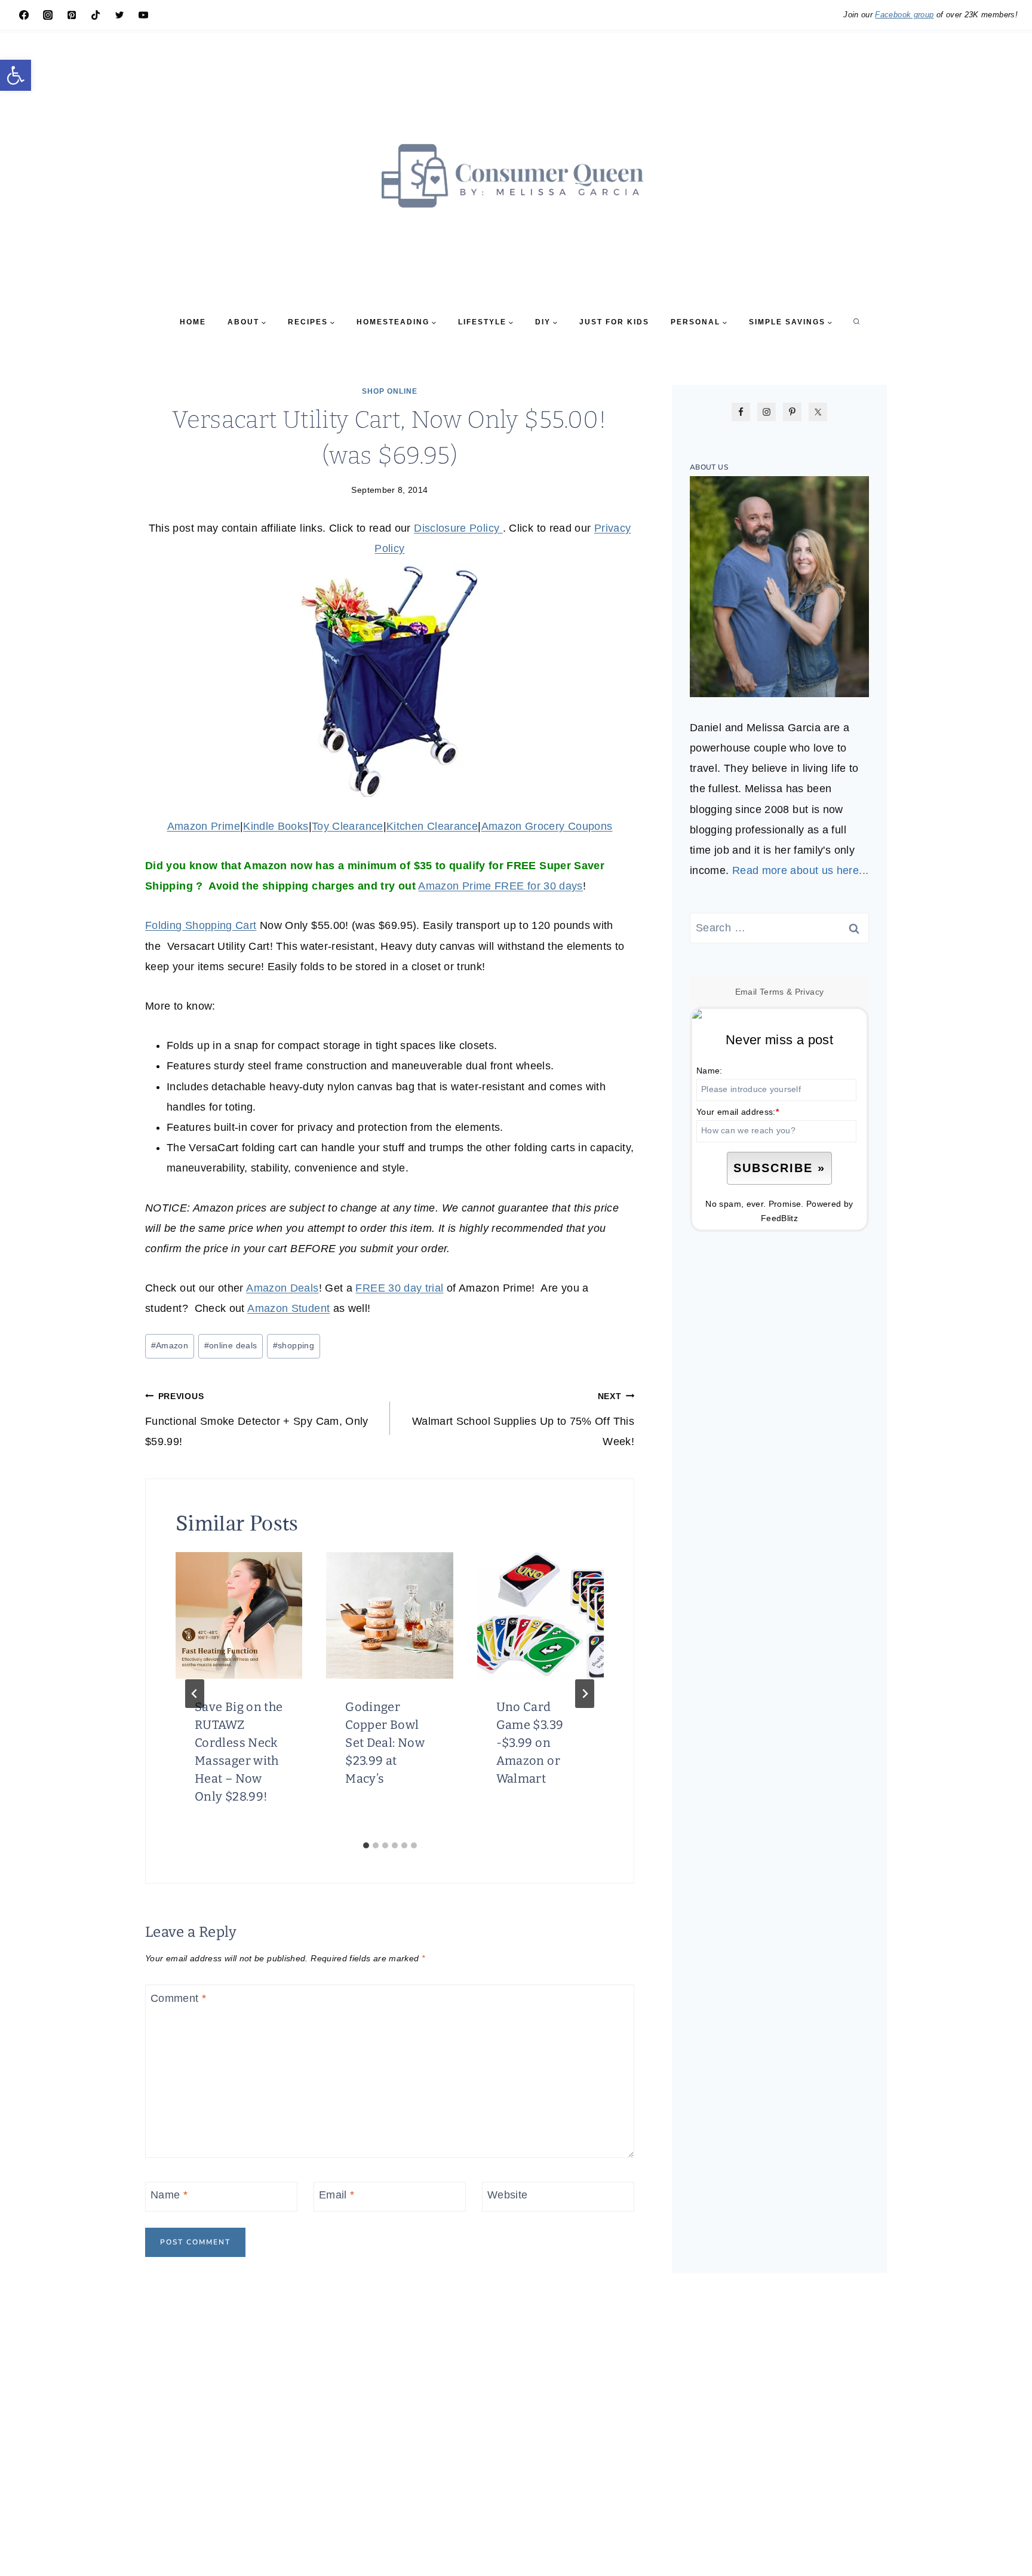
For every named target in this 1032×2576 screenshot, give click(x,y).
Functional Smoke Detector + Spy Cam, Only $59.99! (257, 1419)
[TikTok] (96, 15)
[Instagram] (48, 15)
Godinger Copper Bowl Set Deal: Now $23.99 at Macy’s (385, 1743)
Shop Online (390, 391)
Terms (772, 992)
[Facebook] (24, 15)
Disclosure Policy (458, 528)
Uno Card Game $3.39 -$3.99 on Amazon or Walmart (530, 1743)
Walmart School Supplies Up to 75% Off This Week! (523, 1419)
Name (169, 2195)
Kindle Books (276, 826)
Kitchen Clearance (432, 826)
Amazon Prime (204, 826)
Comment (178, 1998)
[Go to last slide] (195, 1694)
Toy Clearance (348, 826)
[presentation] (239, 1615)
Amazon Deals (282, 1288)
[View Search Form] (856, 322)
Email (337, 2195)
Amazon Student (288, 1308)
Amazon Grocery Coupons (547, 826)
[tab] (366, 1845)
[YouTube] (143, 15)
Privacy (810, 992)
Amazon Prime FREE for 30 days (500, 886)
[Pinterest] (72, 15)
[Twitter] (119, 15)
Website (508, 2195)
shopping (294, 1345)
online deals (231, 1345)
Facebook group (904, 15)
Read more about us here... (800, 870)
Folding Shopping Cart (201, 925)
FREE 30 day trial (399, 1288)
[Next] (585, 1694)
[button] (16, 75)
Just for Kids (614, 322)
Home (193, 322)
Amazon (170, 1345)
